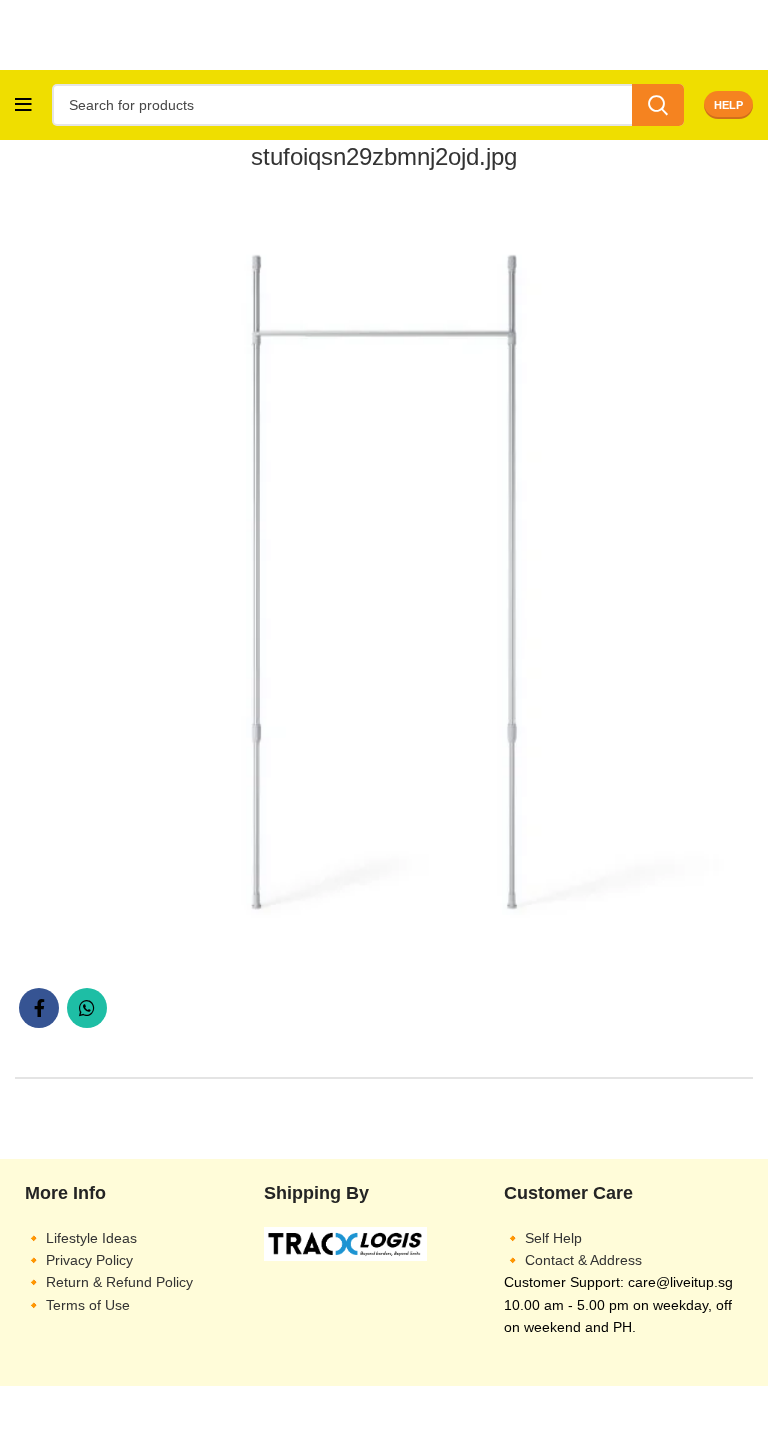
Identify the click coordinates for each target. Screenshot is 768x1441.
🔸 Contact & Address (573, 1260)
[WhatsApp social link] (87, 1008)
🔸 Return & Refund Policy (109, 1282)
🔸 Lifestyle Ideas (81, 1238)
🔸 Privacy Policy (79, 1260)
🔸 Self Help (543, 1238)
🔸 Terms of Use (77, 1305)
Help (728, 105)
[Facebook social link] (39, 1008)
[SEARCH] (658, 105)
